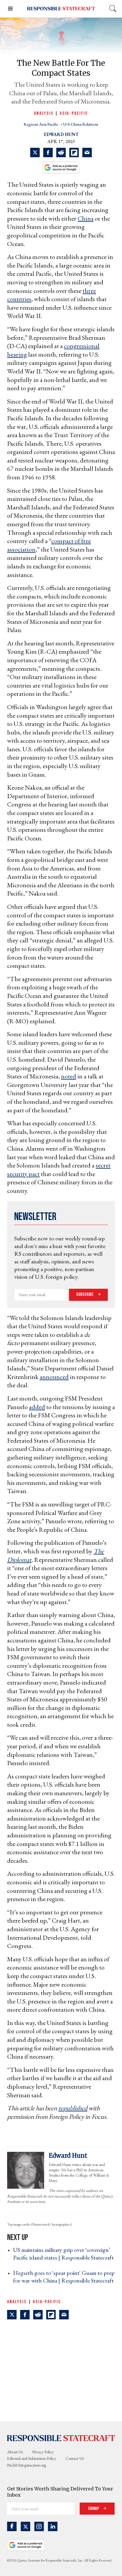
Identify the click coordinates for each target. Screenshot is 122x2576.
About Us (15, 2452)
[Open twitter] (25, 2526)
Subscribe (85, 1294)
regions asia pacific (41, 124)
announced (54, 1377)
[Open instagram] (39, 2526)
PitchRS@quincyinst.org (27, 2465)
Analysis (44, 113)
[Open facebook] (12, 2526)
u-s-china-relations (81, 124)
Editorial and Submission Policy (32, 2458)
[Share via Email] (87, 153)
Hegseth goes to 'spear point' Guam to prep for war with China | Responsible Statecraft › (64, 2280)
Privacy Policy (43, 2452)
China (86, 218)
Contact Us (75, 2458)
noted (69, 1076)
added (37, 1407)
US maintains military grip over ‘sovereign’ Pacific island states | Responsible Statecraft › (63, 2257)
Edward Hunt (61, 134)
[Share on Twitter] (35, 153)
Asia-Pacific (74, 113)
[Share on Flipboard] (74, 153)
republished (73, 2108)
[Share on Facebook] (48, 153)
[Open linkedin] (53, 2526)
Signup (94, 2509)
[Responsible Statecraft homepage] (61, 2438)
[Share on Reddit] (61, 153)
